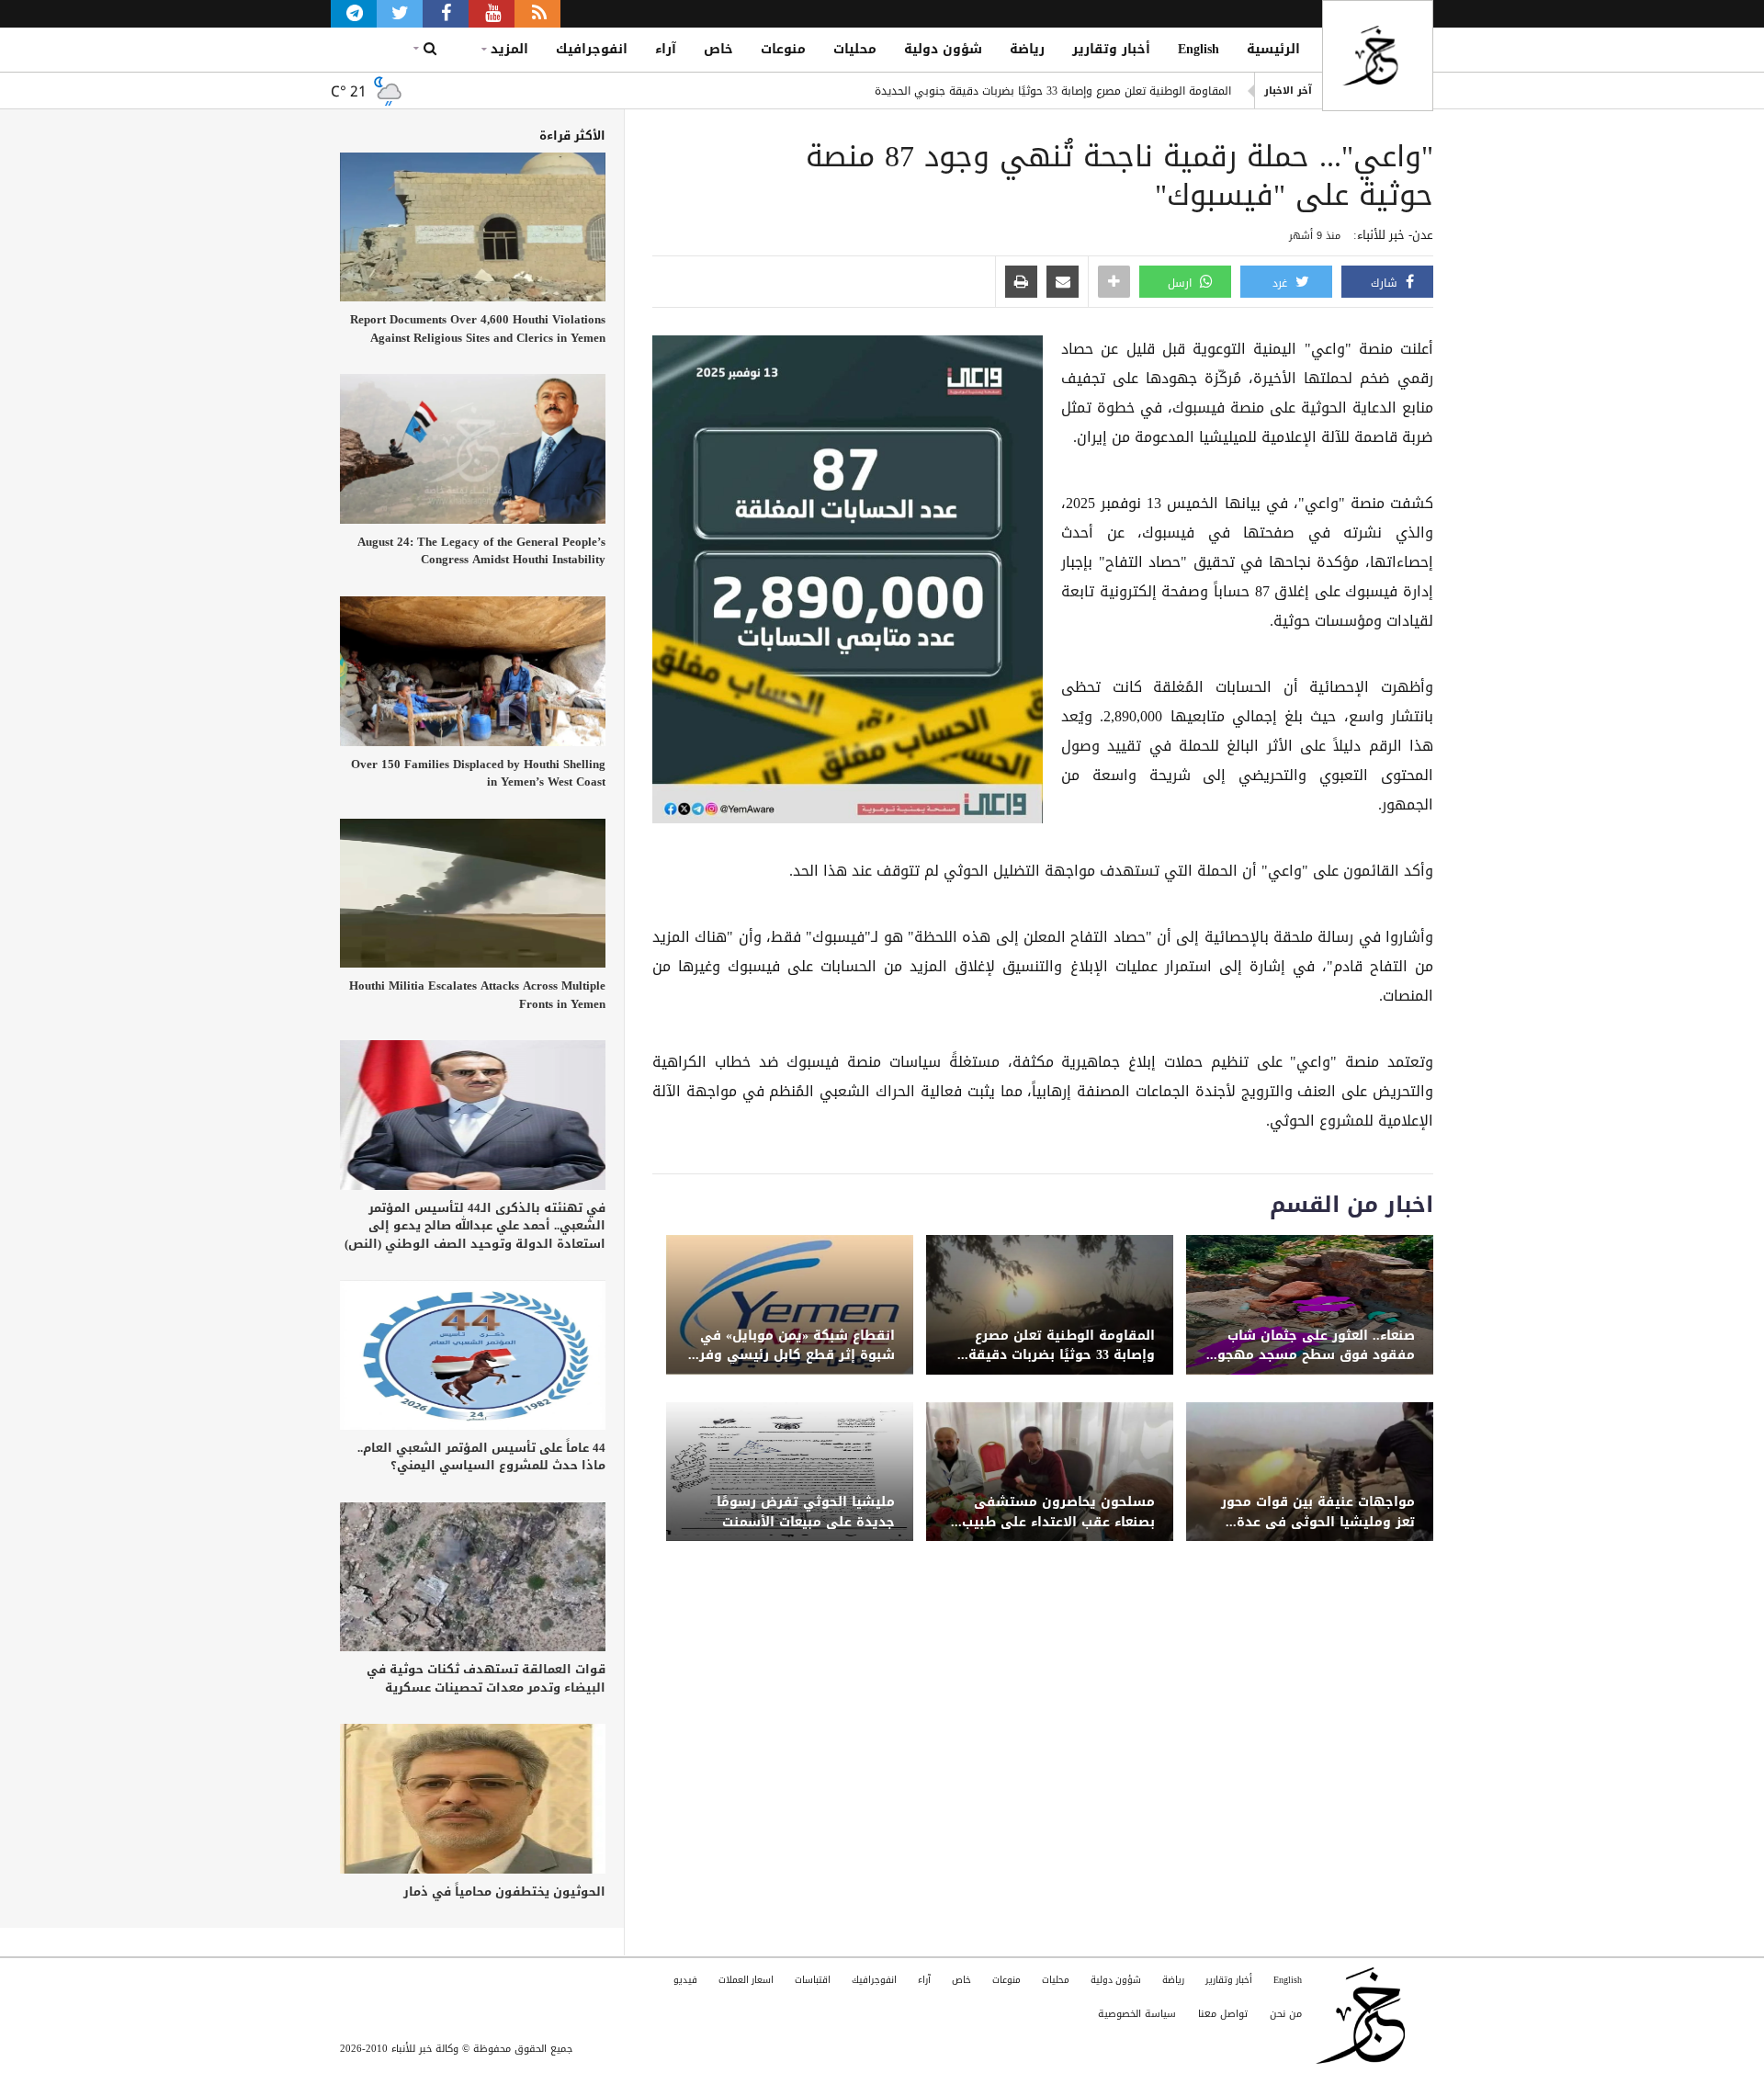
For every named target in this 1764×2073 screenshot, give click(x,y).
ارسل (1182, 283)
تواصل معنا (1223, 2014)
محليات (855, 49)
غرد (1282, 283)
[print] (1021, 283)
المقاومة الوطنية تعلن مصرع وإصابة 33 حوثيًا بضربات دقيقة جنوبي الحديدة (1053, 91)
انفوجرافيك (592, 49)
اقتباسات (813, 1980)
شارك (1386, 283)
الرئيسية (1273, 49)
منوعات (783, 49)
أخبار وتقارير (1111, 49)
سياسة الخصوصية (1137, 2014)
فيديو (685, 1980)
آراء (666, 49)
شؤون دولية (943, 49)
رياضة (1027, 49)
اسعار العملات (746, 1980)
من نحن (1286, 2014)
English (1199, 49)
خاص (718, 49)
